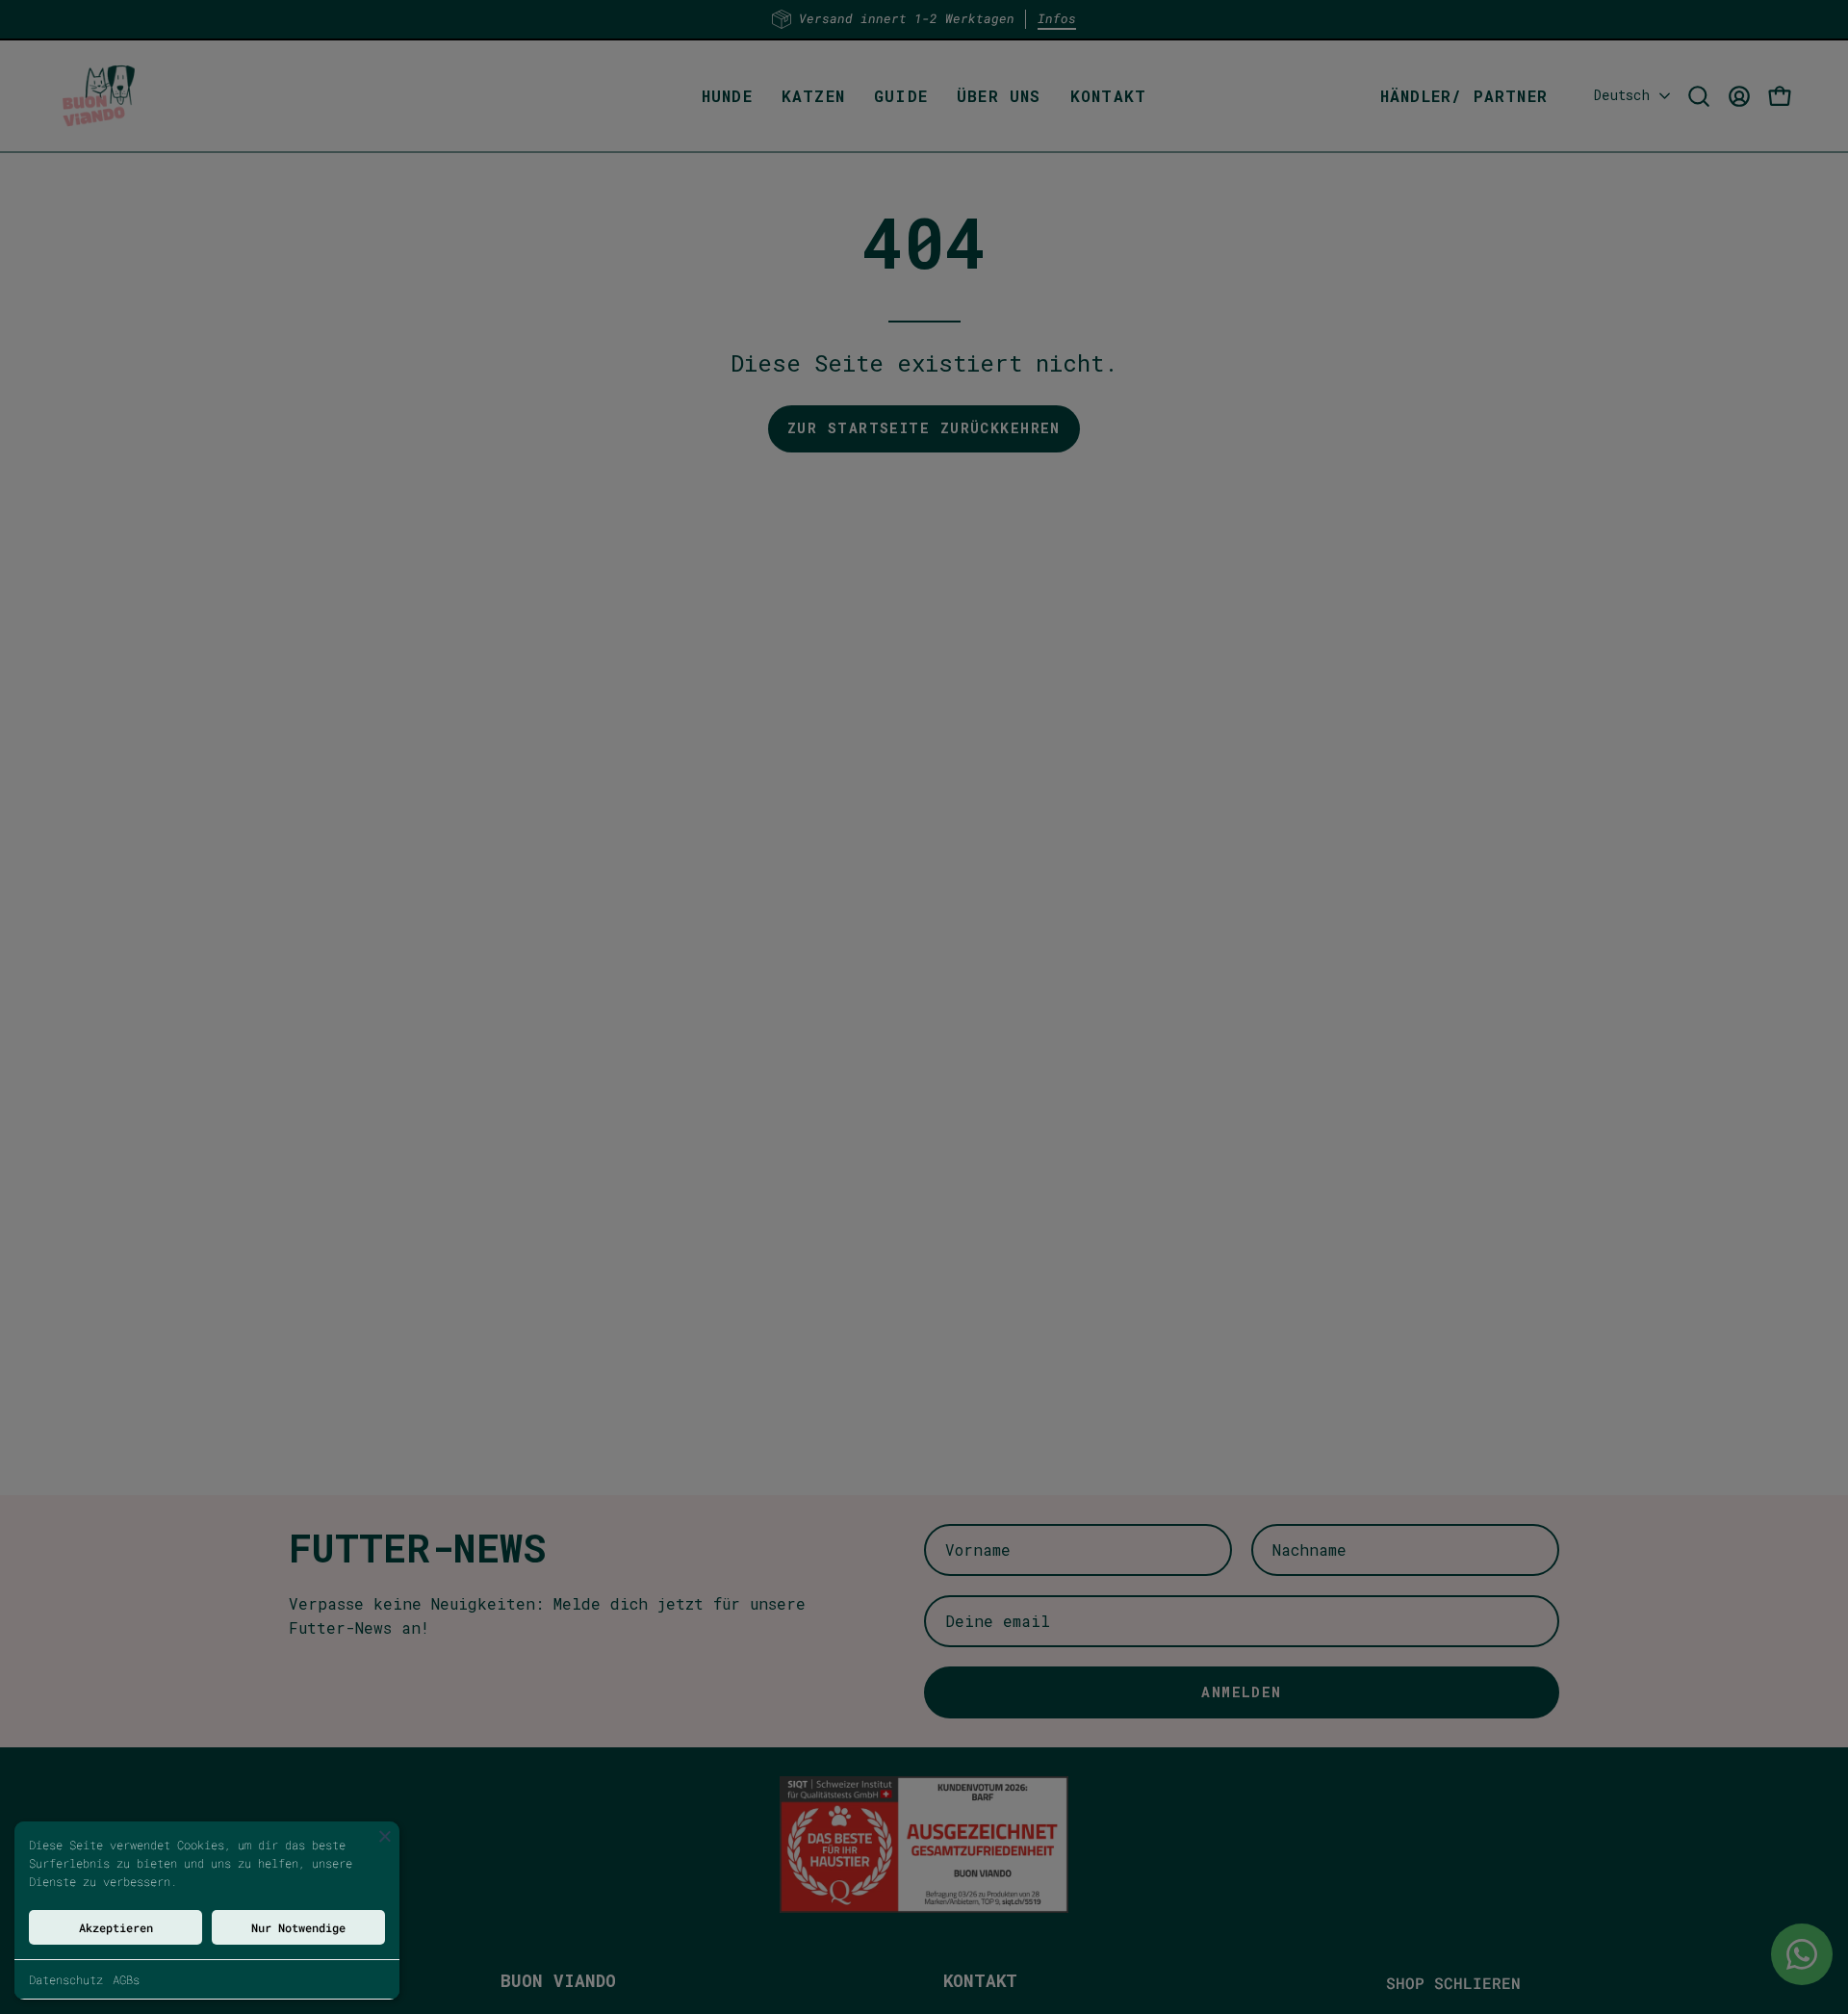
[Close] (385, 1836)
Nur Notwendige (298, 1927)
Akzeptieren (116, 1927)
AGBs (126, 1979)
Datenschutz (66, 1979)
